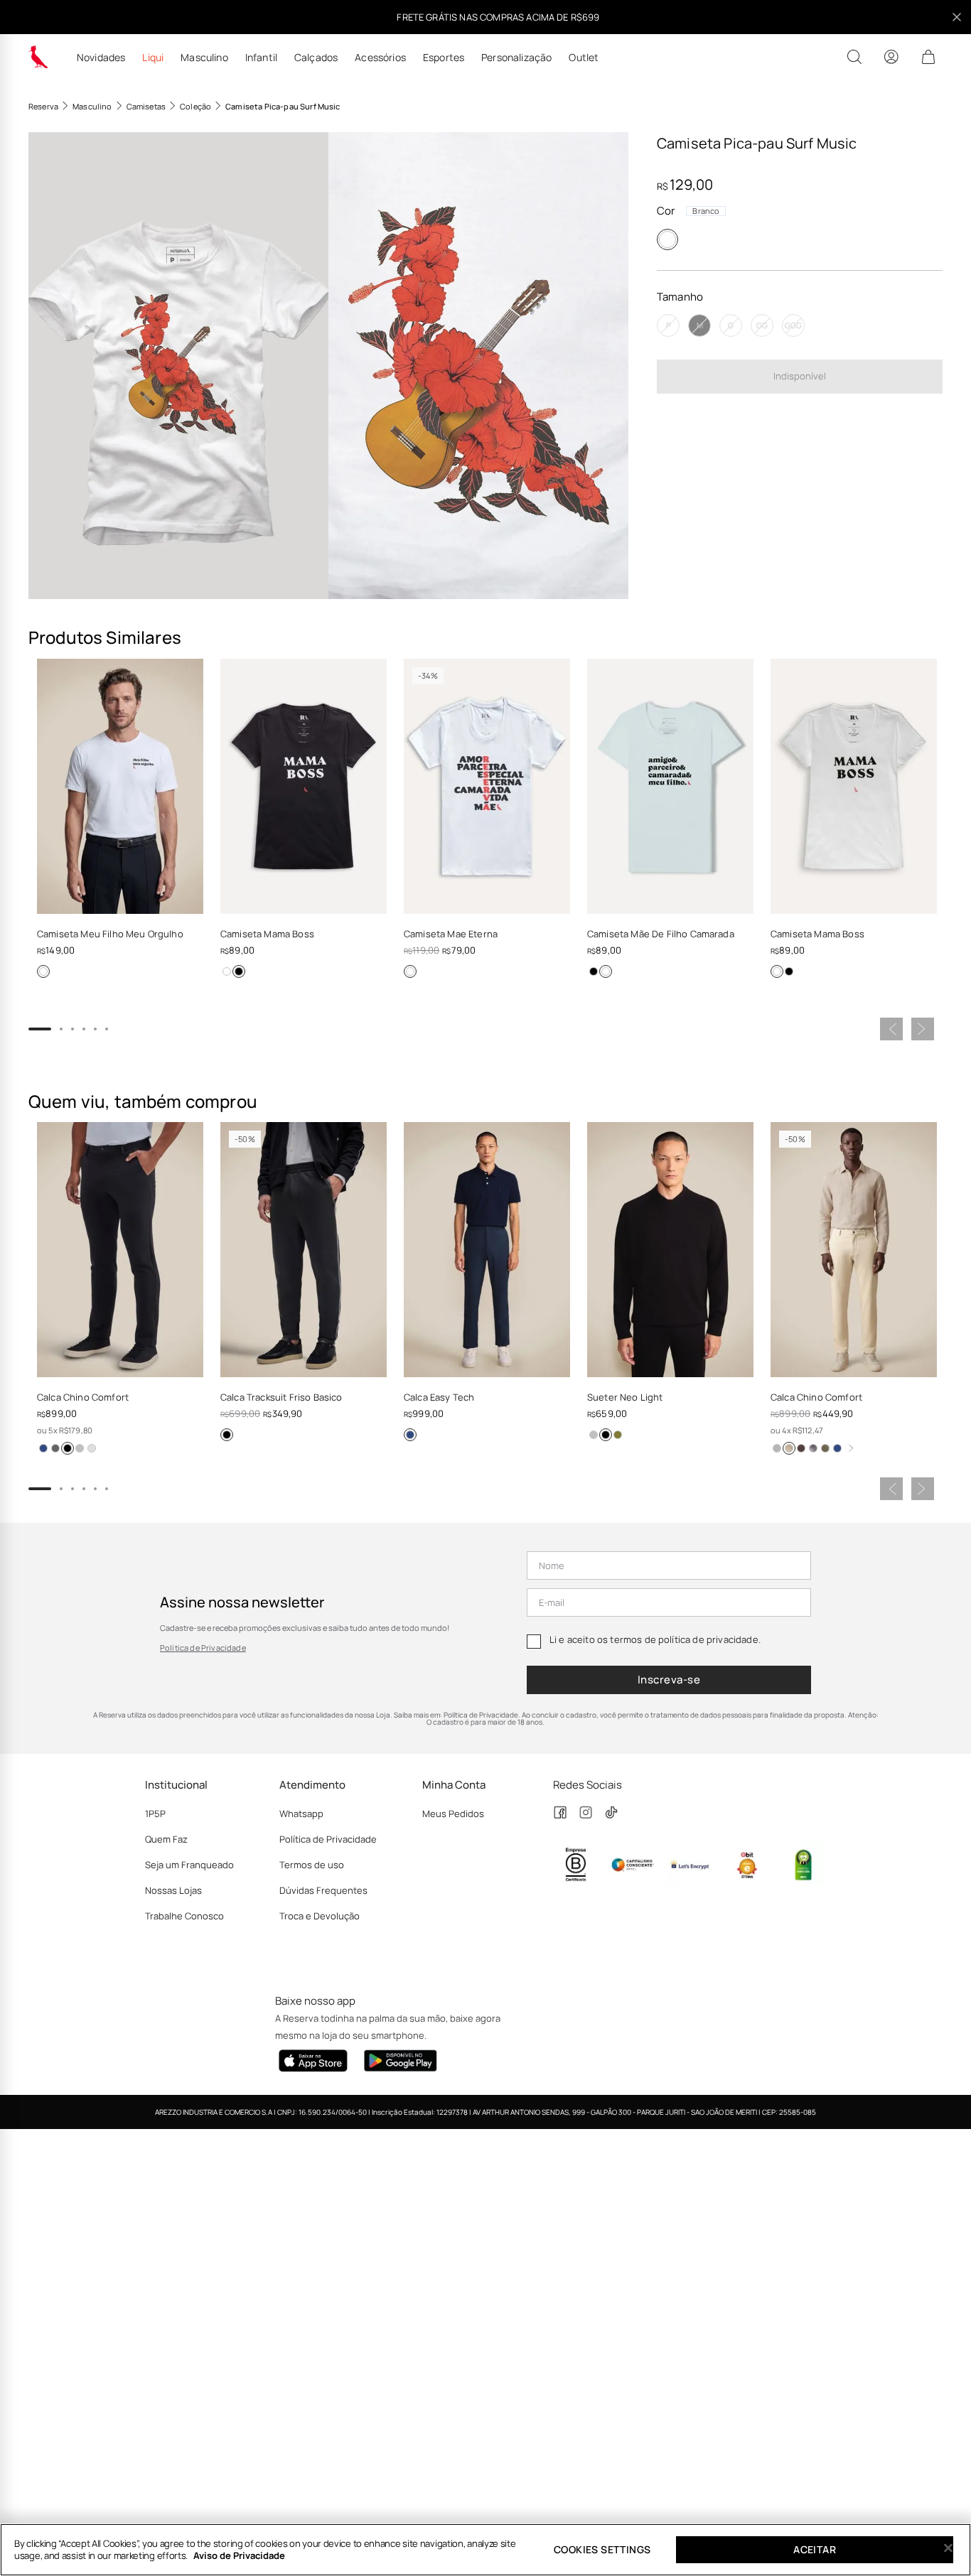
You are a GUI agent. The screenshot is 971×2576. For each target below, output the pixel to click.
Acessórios (380, 58)
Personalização (516, 58)
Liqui (153, 58)
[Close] (948, 2548)
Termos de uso (312, 1865)
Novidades (101, 58)
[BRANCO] (667, 239)
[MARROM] (801, 1448)
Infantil (261, 58)
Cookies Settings (602, 2549)
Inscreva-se (669, 1680)
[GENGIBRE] (789, 1448)
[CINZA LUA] (594, 1435)
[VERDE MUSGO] (618, 1435)
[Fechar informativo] (957, 17)
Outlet (584, 58)
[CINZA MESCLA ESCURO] (777, 1448)
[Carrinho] (928, 57)
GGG (793, 325)
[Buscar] (854, 57)
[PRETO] (239, 971)
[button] (178, 366)
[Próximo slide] (923, 1029)
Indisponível (800, 376)
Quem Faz (166, 1839)
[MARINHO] (43, 1448)
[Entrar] (891, 57)
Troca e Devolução (320, 1916)
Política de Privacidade (203, 1648)
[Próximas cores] (851, 1448)
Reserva (43, 106)
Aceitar (815, 2549)
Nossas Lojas (173, 1890)
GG (762, 325)
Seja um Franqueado (189, 1865)
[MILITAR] (825, 1448)
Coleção (195, 106)
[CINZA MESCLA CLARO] (813, 1448)
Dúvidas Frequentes (323, 1890)
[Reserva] (38, 57)
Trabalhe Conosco (184, 1916)
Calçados (316, 58)
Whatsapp (301, 1814)
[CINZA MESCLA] (80, 1448)
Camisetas (146, 106)
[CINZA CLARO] (92, 1448)
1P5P (155, 1814)
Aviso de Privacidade (239, 2555)
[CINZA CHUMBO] (55, 1448)
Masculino (204, 58)
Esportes (444, 58)
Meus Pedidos (453, 1814)
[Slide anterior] (891, 1029)
